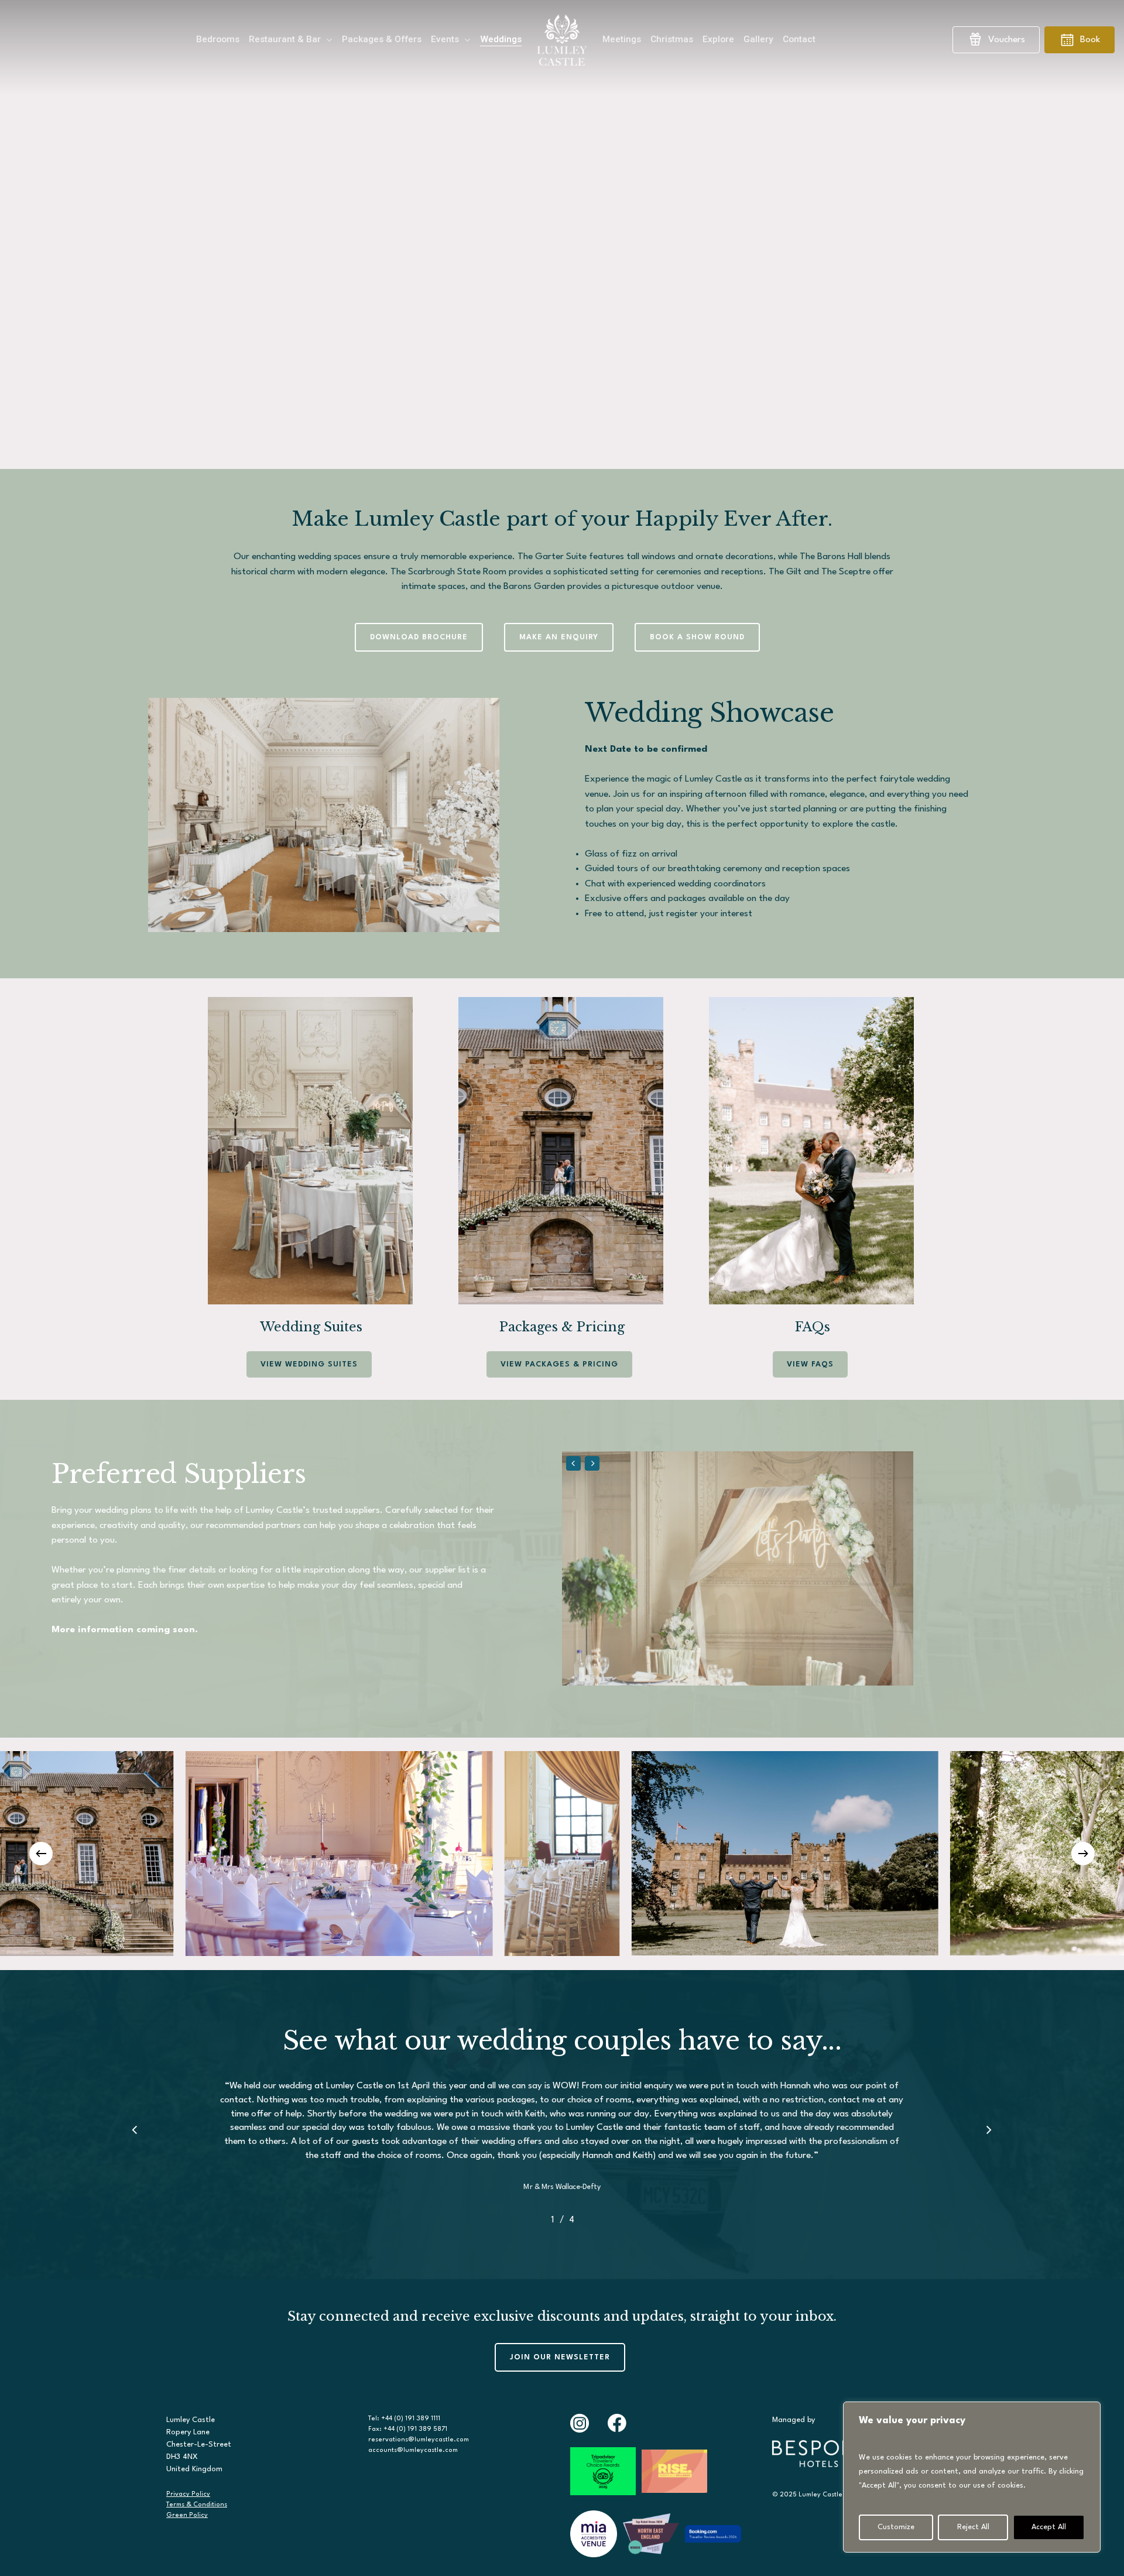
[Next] (1083, 1854)
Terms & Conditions (197, 2505)
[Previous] (41, 1854)
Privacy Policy (188, 2494)
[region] (972, 2477)
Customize (896, 2527)
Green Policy (187, 2515)
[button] (419, 638)
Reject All (973, 2527)
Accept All (1049, 2527)
